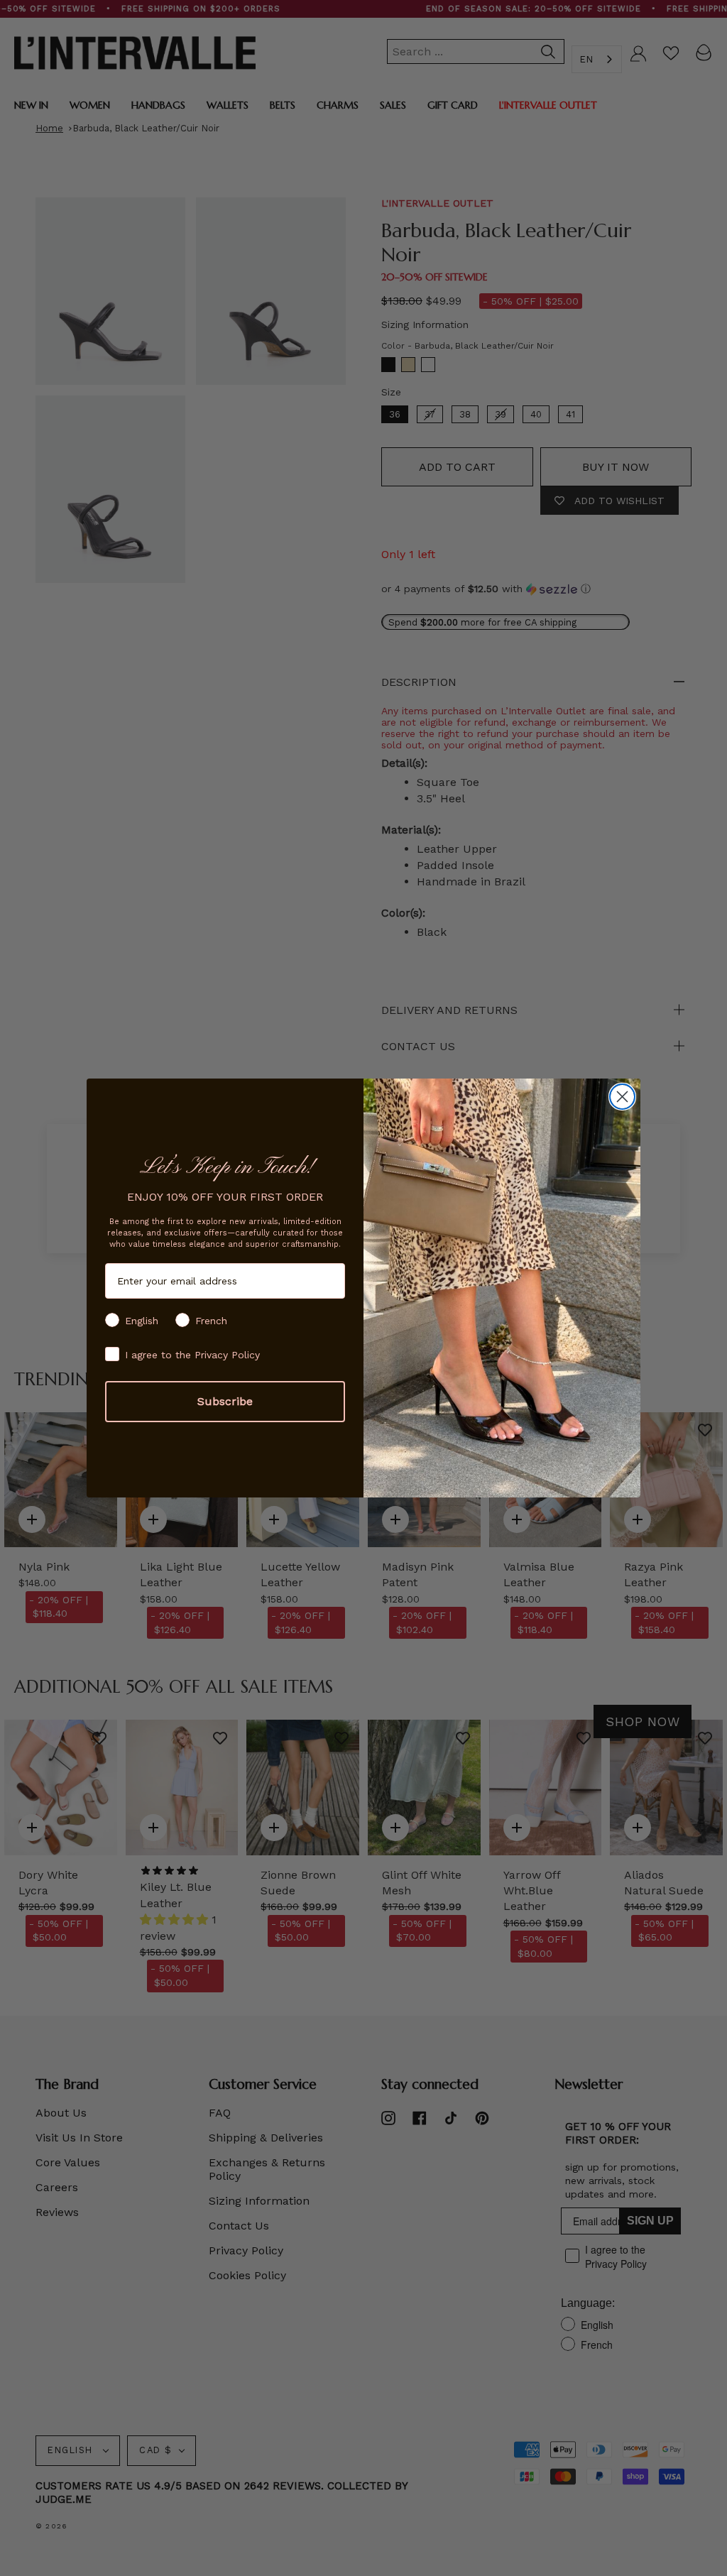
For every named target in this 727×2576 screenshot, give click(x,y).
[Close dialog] (622, 1097)
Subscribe (225, 1401)
